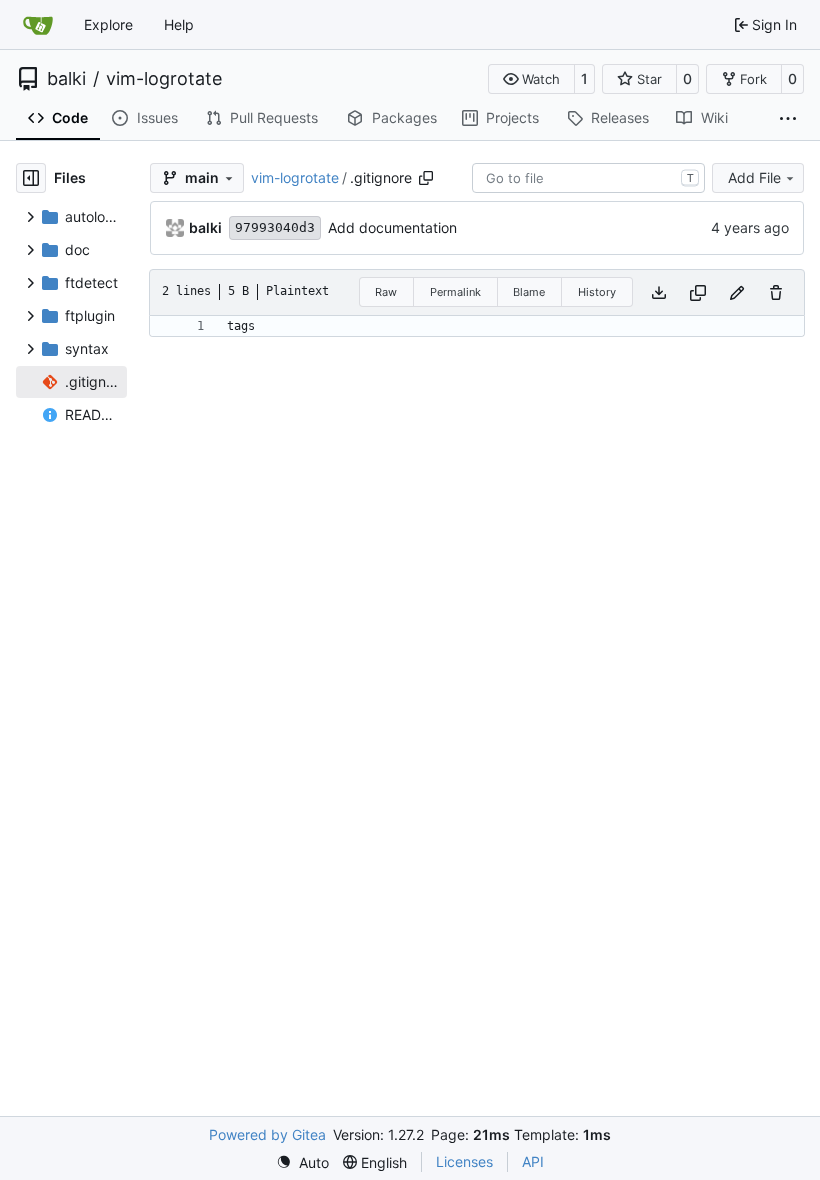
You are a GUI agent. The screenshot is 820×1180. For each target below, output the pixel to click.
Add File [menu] (754, 177)
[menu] (302, 1162)
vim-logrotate (164, 79)
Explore (108, 24)
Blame (529, 292)
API (533, 1161)
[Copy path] (426, 178)
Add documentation (392, 227)
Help (179, 24)
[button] (531, 79)
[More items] (788, 119)
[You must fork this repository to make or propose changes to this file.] (737, 292)
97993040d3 (275, 227)
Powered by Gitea (267, 1134)
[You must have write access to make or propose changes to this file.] (776, 292)
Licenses (464, 1161)
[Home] (38, 25)
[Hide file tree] (31, 178)
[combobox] (588, 178)
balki (66, 79)
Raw (386, 292)
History (597, 292)
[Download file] (659, 292)
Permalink (455, 292)
